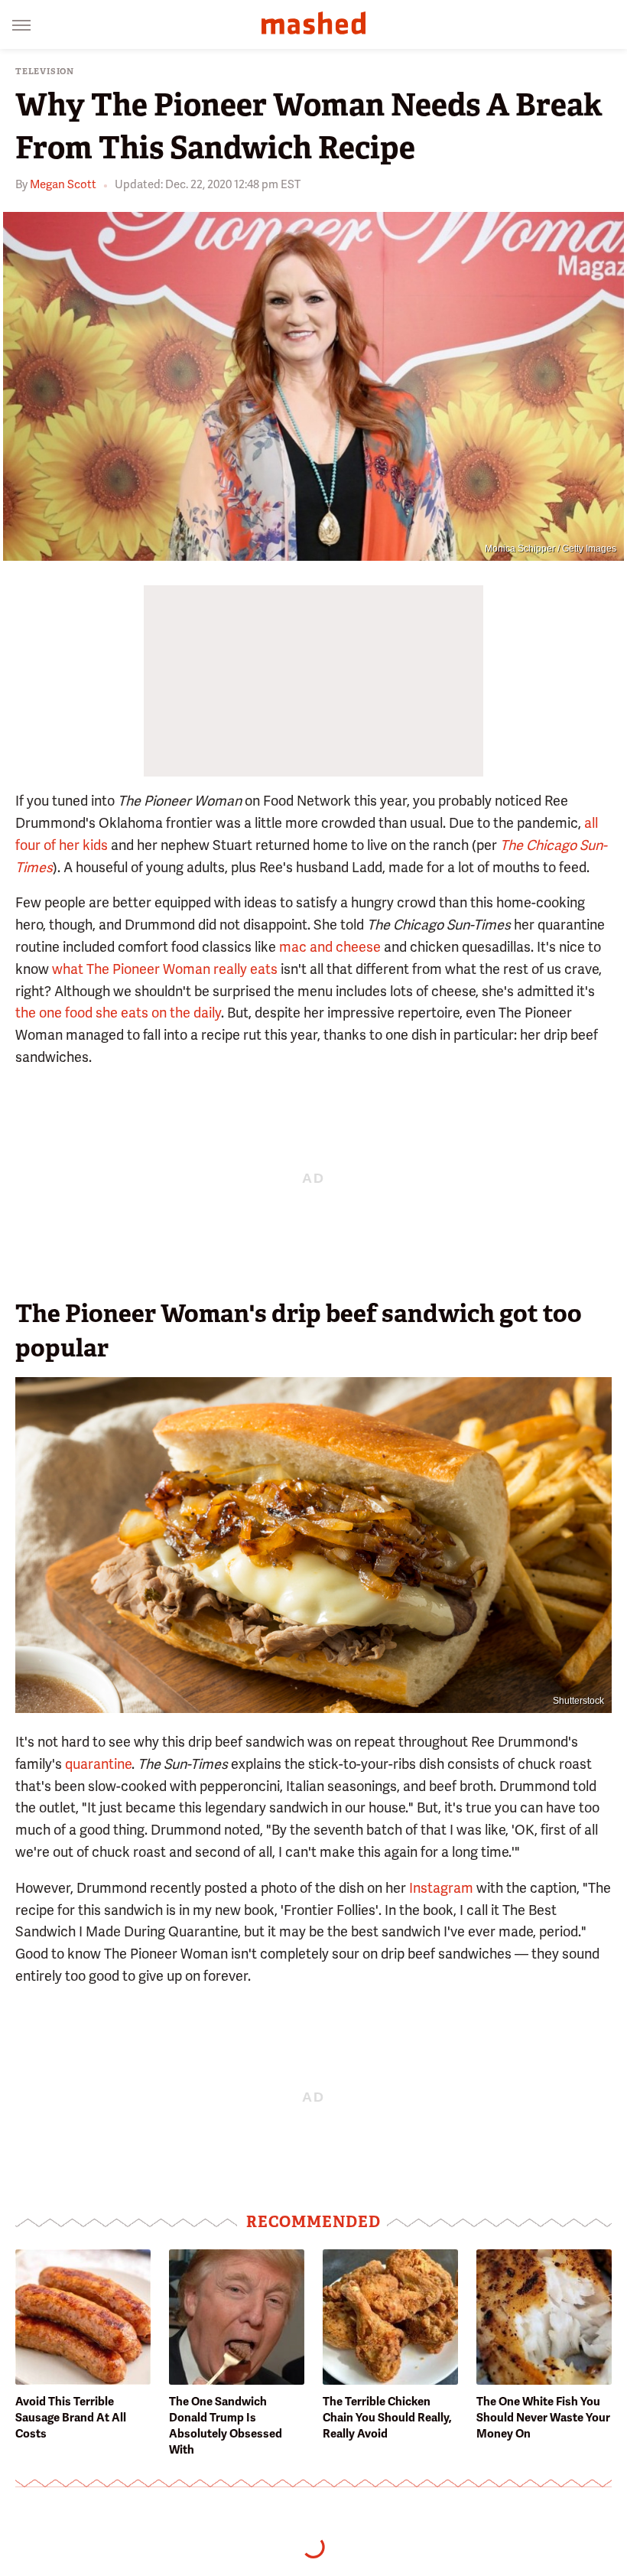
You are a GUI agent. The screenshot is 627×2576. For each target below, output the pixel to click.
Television (45, 72)
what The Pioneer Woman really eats (165, 969)
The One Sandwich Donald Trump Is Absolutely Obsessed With (226, 2426)
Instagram (441, 1888)
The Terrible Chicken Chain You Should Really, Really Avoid (387, 2418)
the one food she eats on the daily (118, 1013)
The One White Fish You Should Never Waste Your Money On (543, 2418)
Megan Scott (63, 184)
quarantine (98, 1764)
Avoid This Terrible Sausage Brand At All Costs (71, 2418)
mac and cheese (330, 947)
